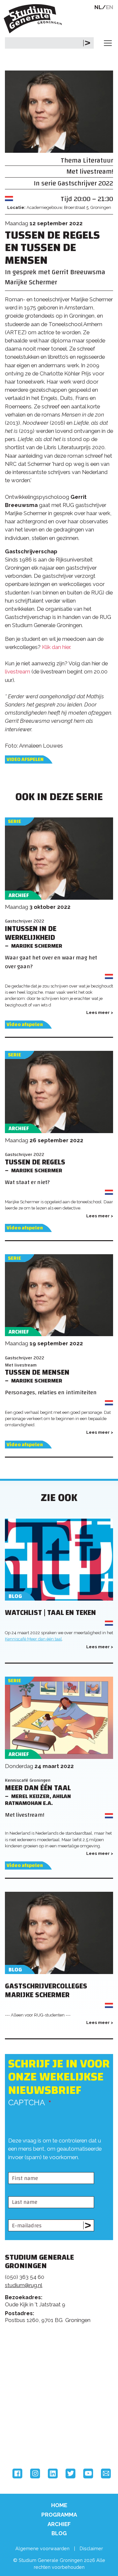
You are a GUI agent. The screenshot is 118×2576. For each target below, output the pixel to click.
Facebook (17, 2473)
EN (110, 7)
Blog (59, 2533)
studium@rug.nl (24, 2285)
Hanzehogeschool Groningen (29, 2442)
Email (106, 2473)
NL (98, 7)
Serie (14, 822)
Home (59, 2505)
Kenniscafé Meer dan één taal (33, 1639)
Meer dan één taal (38, 1788)
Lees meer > (100, 1012)
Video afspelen (25, 759)
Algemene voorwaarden (42, 2548)
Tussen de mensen (37, 1373)
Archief (59, 2524)
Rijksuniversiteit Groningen (29, 2414)
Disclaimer (91, 2548)
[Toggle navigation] (108, 43)
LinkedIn (53, 2473)
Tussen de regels (35, 1162)
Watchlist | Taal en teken (50, 1613)
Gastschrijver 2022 (85, 183)
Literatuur (98, 160)
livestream (18, 672)
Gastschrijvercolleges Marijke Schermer (46, 1991)
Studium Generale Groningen (34, 19)
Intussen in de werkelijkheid (31, 933)
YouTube (88, 2473)
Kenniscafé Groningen (28, 1780)
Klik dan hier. (57, 647)
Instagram (35, 2473)
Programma (59, 2515)
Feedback (62, 2358)
